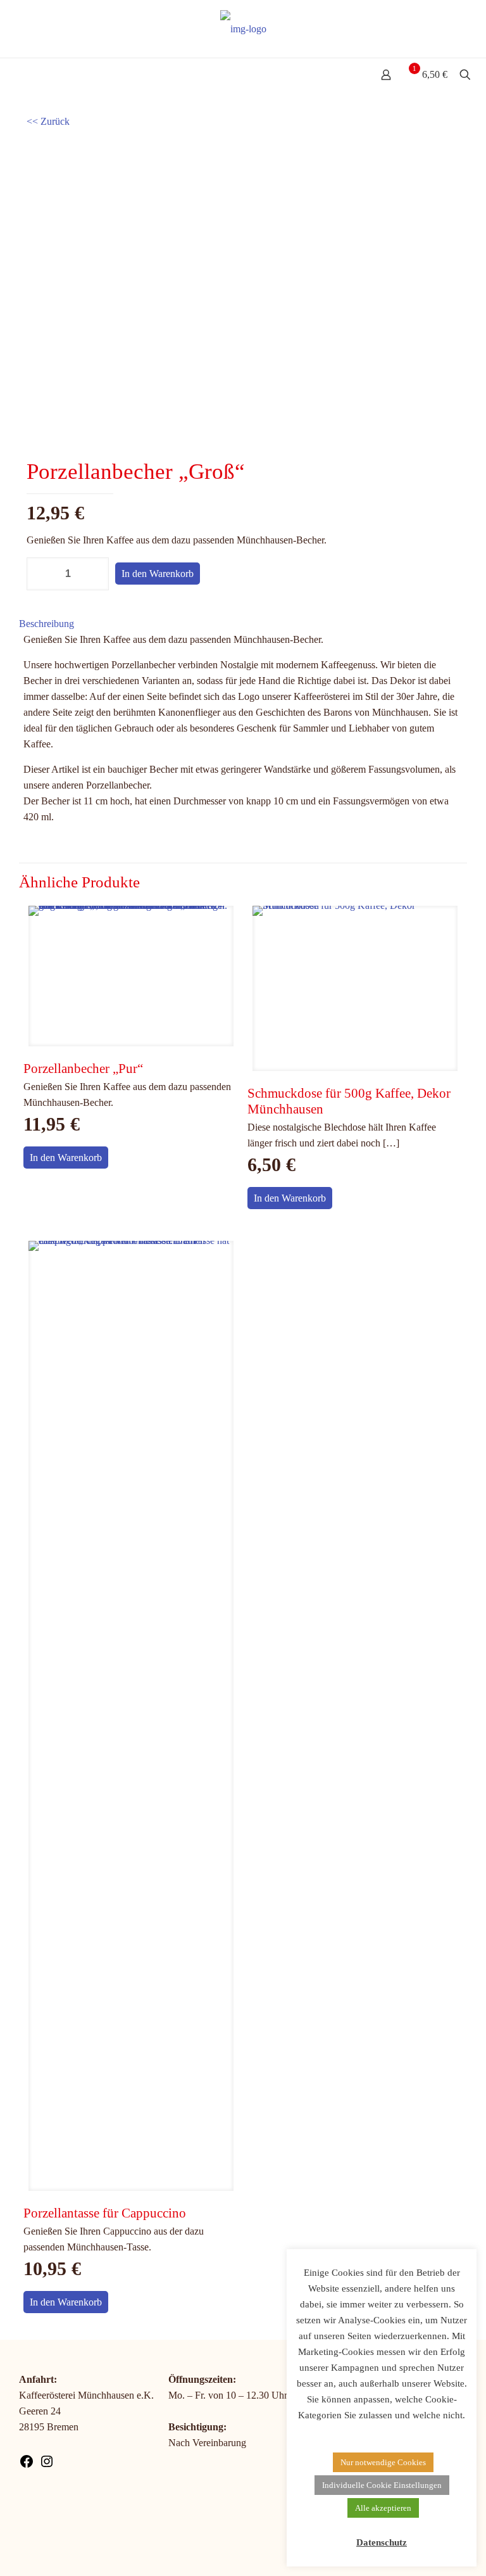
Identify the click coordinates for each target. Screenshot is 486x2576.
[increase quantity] (95, 574)
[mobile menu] (11, 76)
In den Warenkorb (158, 574)
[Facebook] (27, 2465)
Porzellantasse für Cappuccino (105, 2213)
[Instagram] (47, 2465)
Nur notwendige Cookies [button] (383, 2462)
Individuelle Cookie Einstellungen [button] (382, 2485)
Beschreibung (47, 624)
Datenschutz (382, 2542)
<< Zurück (48, 121)
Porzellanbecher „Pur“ (83, 1069)
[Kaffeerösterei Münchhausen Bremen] (243, 29)
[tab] (243, 624)
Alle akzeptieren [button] (383, 2508)
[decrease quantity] (41, 574)
